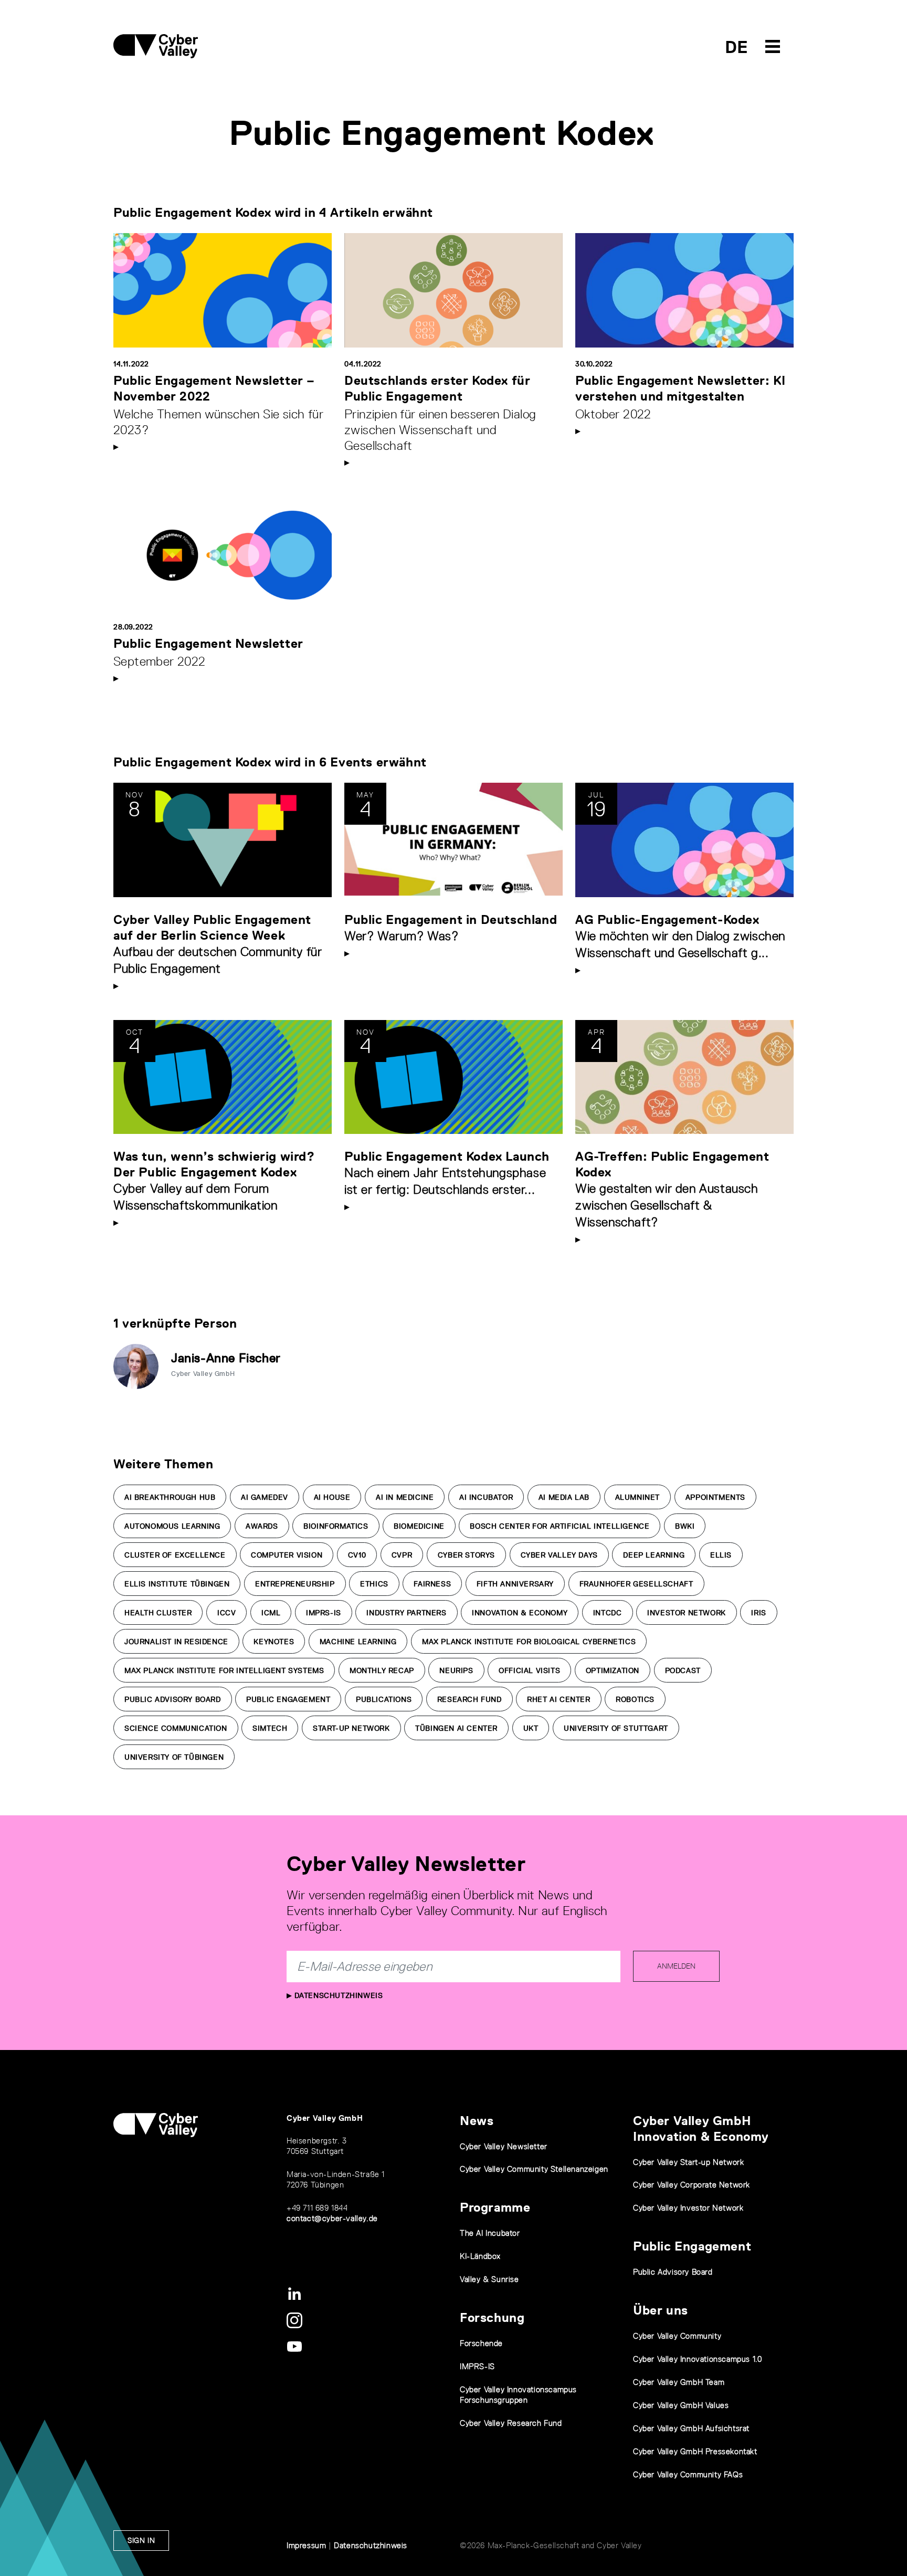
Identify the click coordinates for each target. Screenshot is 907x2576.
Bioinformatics (336, 1526)
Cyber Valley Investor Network (688, 2208)
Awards (262, 1526)
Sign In (141, 2540)
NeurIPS (456, 1670)
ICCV (226, 1613)
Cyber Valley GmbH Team (679, 2382)
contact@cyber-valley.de (332, 2218)
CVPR (402, 1555)
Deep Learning (654, 1555)
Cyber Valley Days (559, 1555)
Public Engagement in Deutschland (451, 919)
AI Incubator (486, 1497)
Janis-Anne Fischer (226, 1358)
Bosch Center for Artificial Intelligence (560, 1526)
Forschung (492, 2317)
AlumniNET (637, 1497)
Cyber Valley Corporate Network (692, 2185)
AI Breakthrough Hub (170, 1497)
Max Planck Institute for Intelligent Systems (224, 1670)
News (477, 2121)
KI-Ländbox (480, 2256)
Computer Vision (287, 1555)
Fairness (432, 1584)
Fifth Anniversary (515, 1584)
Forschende (481, 2343)
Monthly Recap (382, 1670)
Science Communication (176, 1728)
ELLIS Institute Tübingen (177, 1584)
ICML (271, 1613)
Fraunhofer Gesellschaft (636, 1584)
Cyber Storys (466, 1555)
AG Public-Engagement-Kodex (667, 919)
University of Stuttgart (616, 1728)
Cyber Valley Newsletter (504, 2146)
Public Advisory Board (173, 1699)
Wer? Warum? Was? (402, 936)
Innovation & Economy (520, 1613)
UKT (531, 1728)
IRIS (758, 1613)
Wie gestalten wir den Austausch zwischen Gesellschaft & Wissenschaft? (667, 1205)
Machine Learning (358, 1642)
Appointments (715, 1497)
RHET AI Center (558, 1699)
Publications (384, 1699)
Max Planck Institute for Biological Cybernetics (529, 1642)
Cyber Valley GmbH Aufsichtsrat (691, 2428)
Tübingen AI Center (456, 1728)
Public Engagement (288, 1699)
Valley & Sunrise (489, 2279)
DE (737, 47)
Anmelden (676, 1966)
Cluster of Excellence (175, 1555)
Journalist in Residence (176, 1642)
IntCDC (608, 1613)
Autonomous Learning (172, 1526)
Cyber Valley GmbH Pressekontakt (695, 2451)
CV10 (357, 1555)
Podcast (683, 1670)
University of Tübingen (174, 1757)
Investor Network (687, 1613)
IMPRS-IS (324, 1613)
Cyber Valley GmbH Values (681, 2405)
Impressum (306, 2545)
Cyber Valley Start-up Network (688, 2162)
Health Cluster (158, 1613)
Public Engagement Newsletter (208, 643)
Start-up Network (351, 1728)
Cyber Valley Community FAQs (688, 2474)
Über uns (661, 2310)
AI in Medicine (405, 1497)
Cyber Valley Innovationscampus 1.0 (697, 2359)
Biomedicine (419, 1526)
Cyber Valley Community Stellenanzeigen (534, 2169)
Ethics (374, 1584)
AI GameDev (265, 1497)
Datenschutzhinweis (337, 1995)
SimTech (270, 1728)
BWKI (685, 1526)
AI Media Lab (564, 1497)
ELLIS (721, 1555)
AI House (332, 1497)
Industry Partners (406, 1613)
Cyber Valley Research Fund (511, 2423)
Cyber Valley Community (677, 2336)
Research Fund (470, 1699)
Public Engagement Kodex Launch (447, 1156)
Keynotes (274, 1642)
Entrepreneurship (295, 1584)
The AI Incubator (490, 2233)
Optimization (613, 1670)
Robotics (635, 1699)
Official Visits (529, 1670)
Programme (495, 2207)
